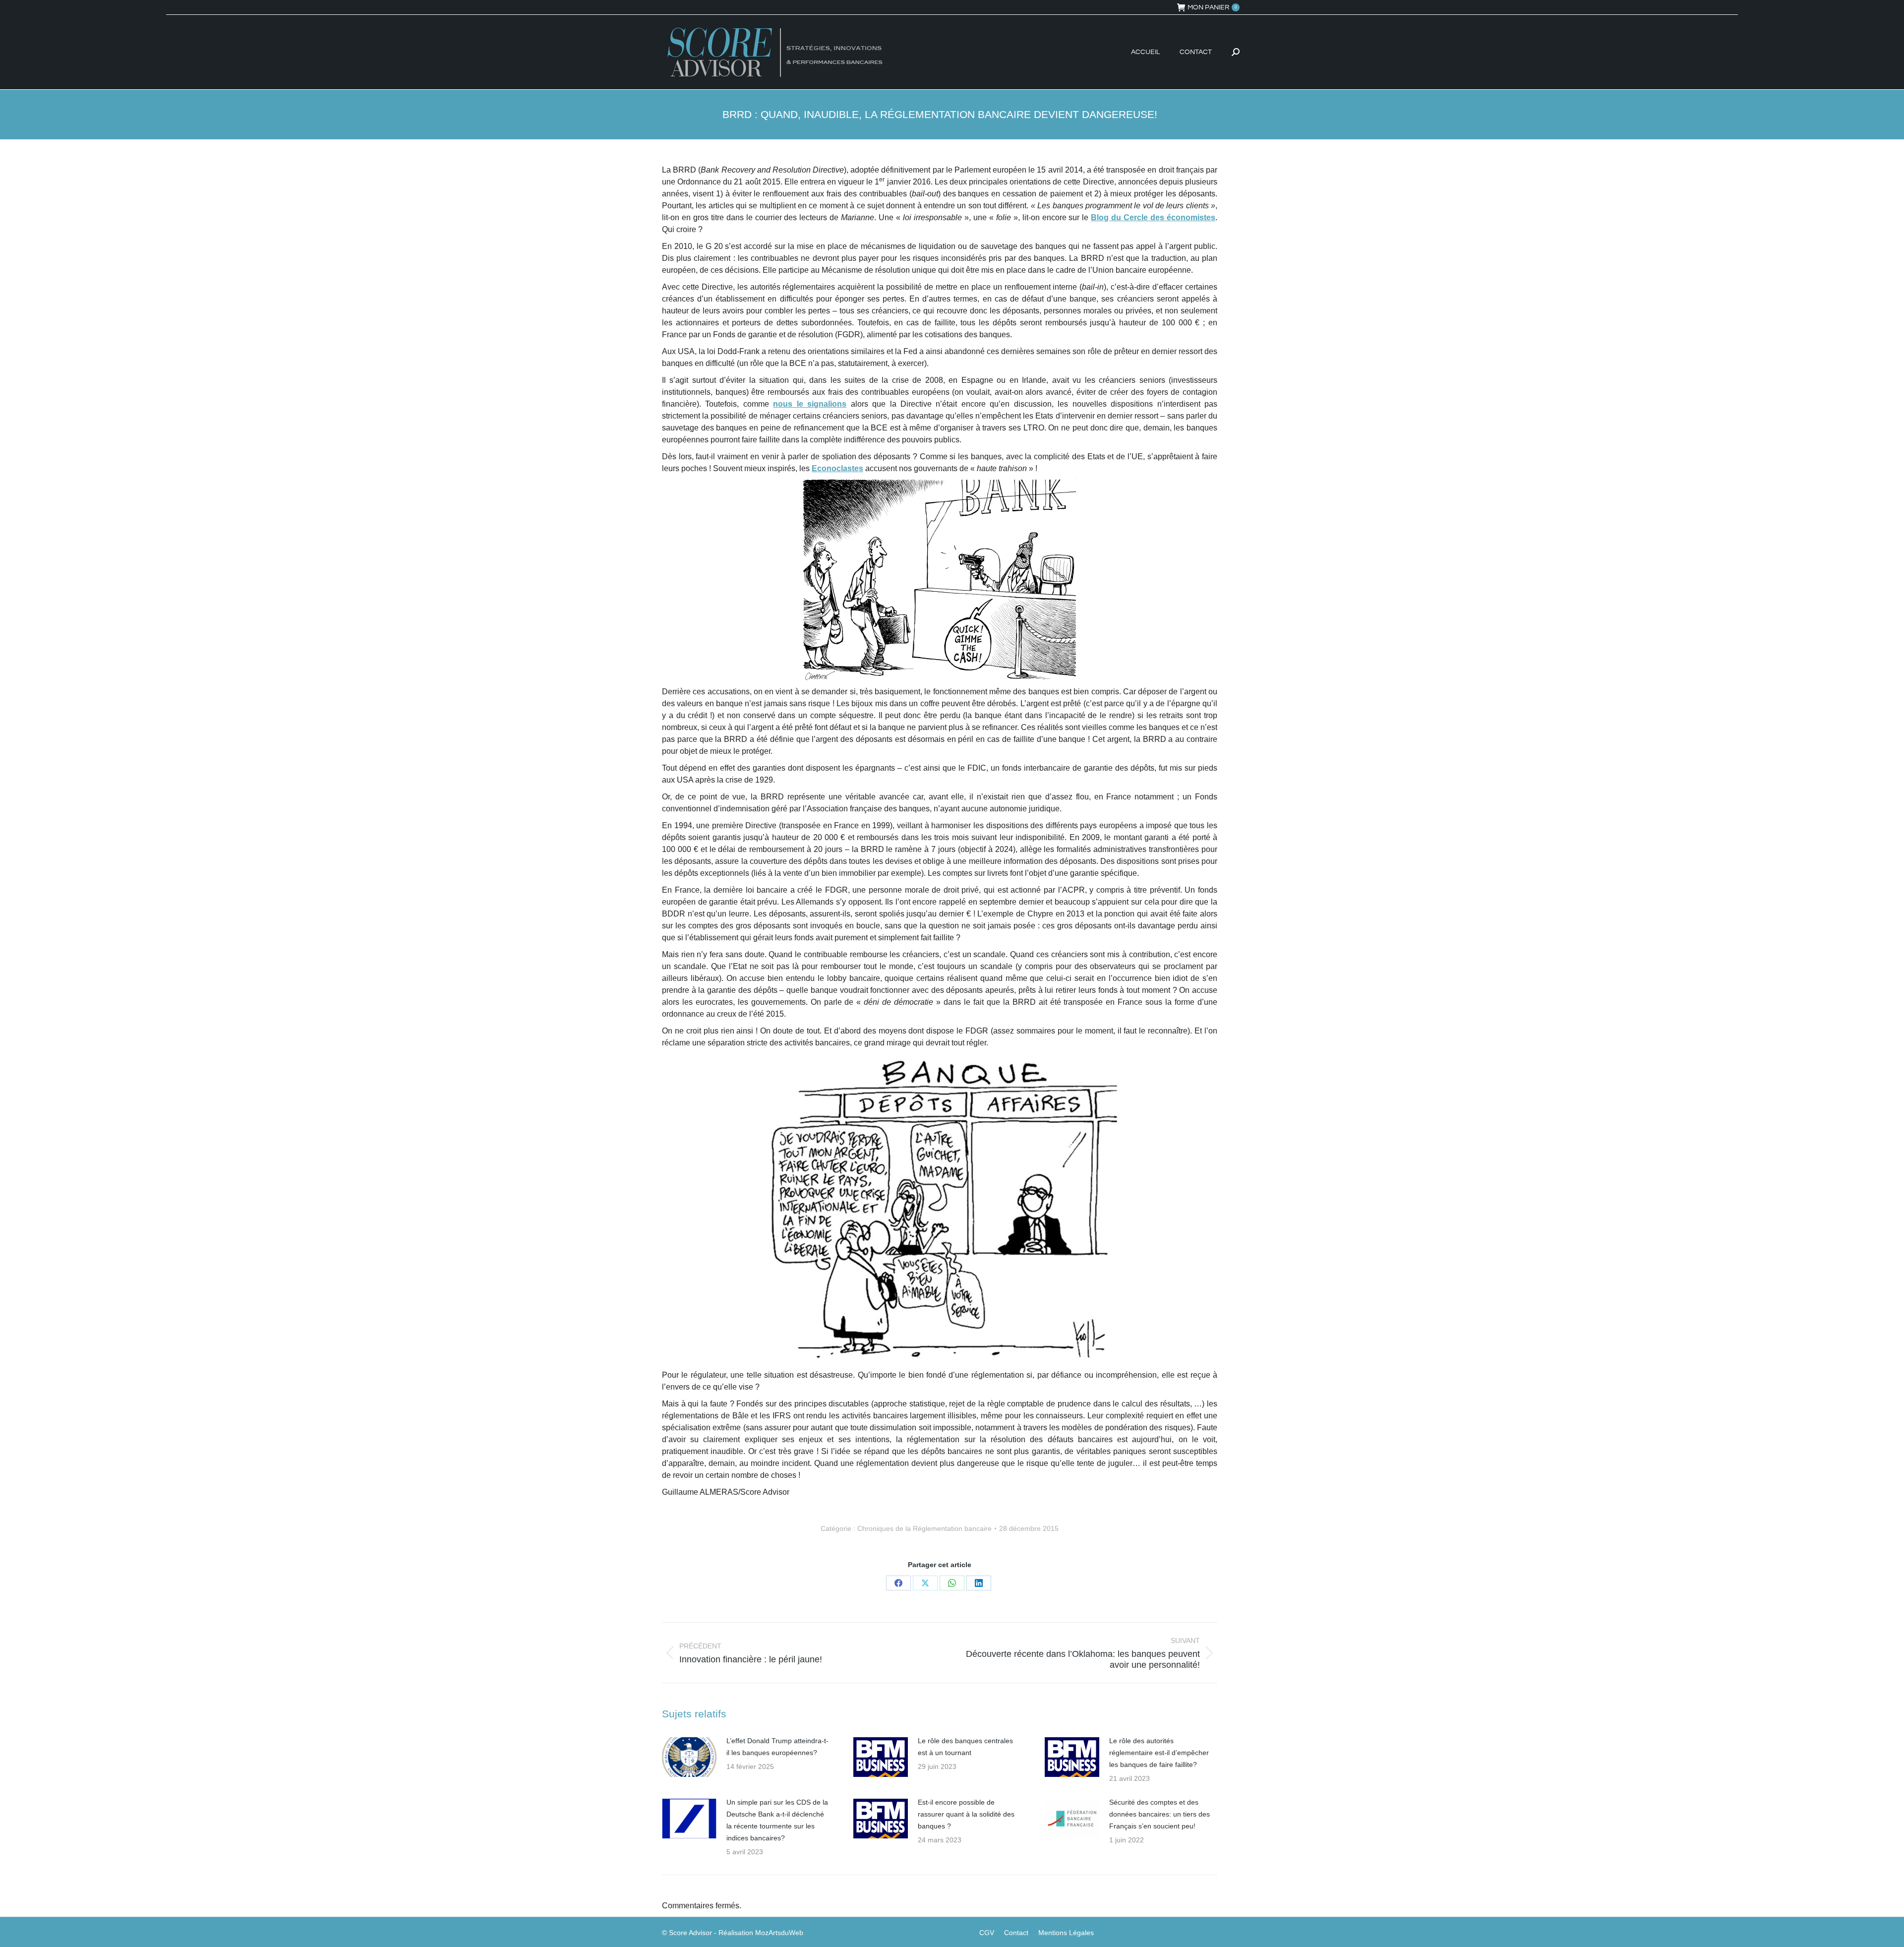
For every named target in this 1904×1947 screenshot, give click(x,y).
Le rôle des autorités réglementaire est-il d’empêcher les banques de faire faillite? (1159, 1753)
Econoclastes (837, 468)
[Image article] (689, 1757)
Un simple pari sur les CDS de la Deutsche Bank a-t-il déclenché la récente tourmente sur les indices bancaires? (777, 1820)
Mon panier (1212, 7)
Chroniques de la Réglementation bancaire (924, 1528)
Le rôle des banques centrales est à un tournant (965, 1747)
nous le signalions (810, 404)
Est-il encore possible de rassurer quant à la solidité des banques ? (966, 1814)
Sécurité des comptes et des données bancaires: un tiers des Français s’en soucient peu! (1160, 1814)
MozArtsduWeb (779, 1933)
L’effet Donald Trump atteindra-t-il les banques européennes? (777, 1747)
